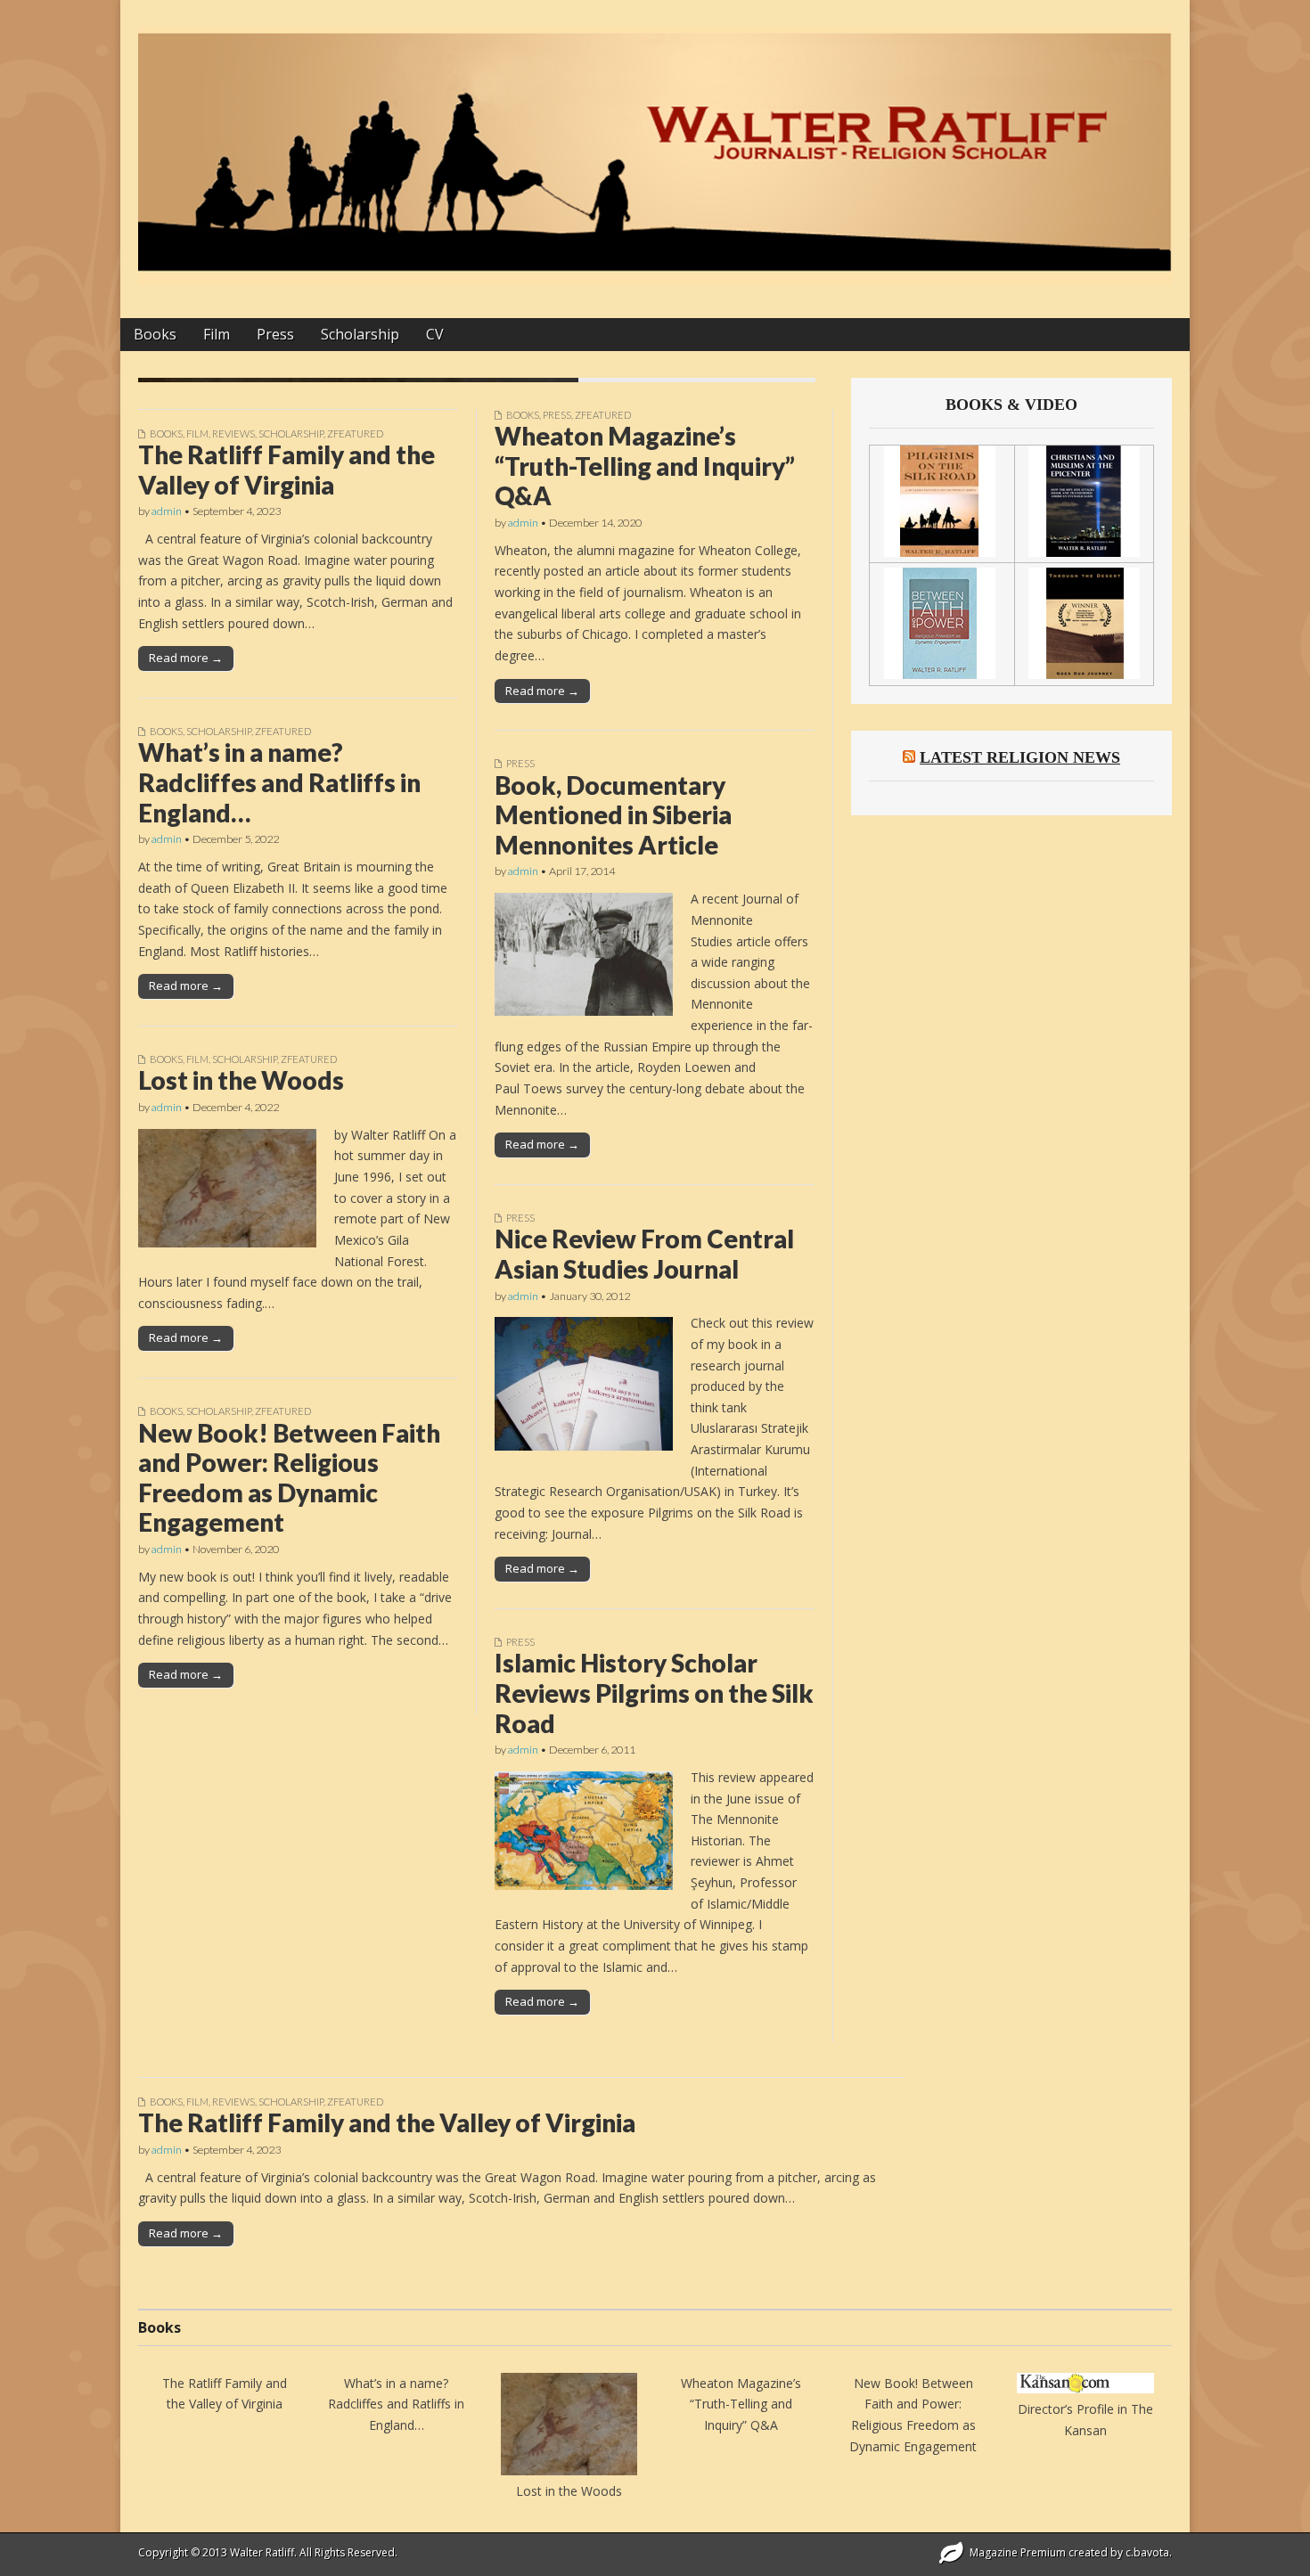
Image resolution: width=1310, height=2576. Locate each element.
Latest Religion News (1020, 757)
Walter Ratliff (262, 2552)
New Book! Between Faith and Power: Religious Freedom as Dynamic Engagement (289, 1478)
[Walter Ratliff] (655, 146)
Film (217, 334)
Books (155, 334)
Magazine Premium (1018, 2552)
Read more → (186, 658)
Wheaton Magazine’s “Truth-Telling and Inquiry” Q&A (645, 466)
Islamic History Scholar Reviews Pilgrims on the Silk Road (654, 1693)
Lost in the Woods (241, 1080)
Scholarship (360, 334)
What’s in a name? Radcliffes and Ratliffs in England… (279, 782)
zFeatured (355, 433)
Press (275, 334)
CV (435, 334)
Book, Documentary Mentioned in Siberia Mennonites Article (613, 815)
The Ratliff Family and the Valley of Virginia (287, 470)
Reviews (233, 433)
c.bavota (1147, 2552)
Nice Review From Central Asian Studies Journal (644, 1254)
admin (167, 511)
